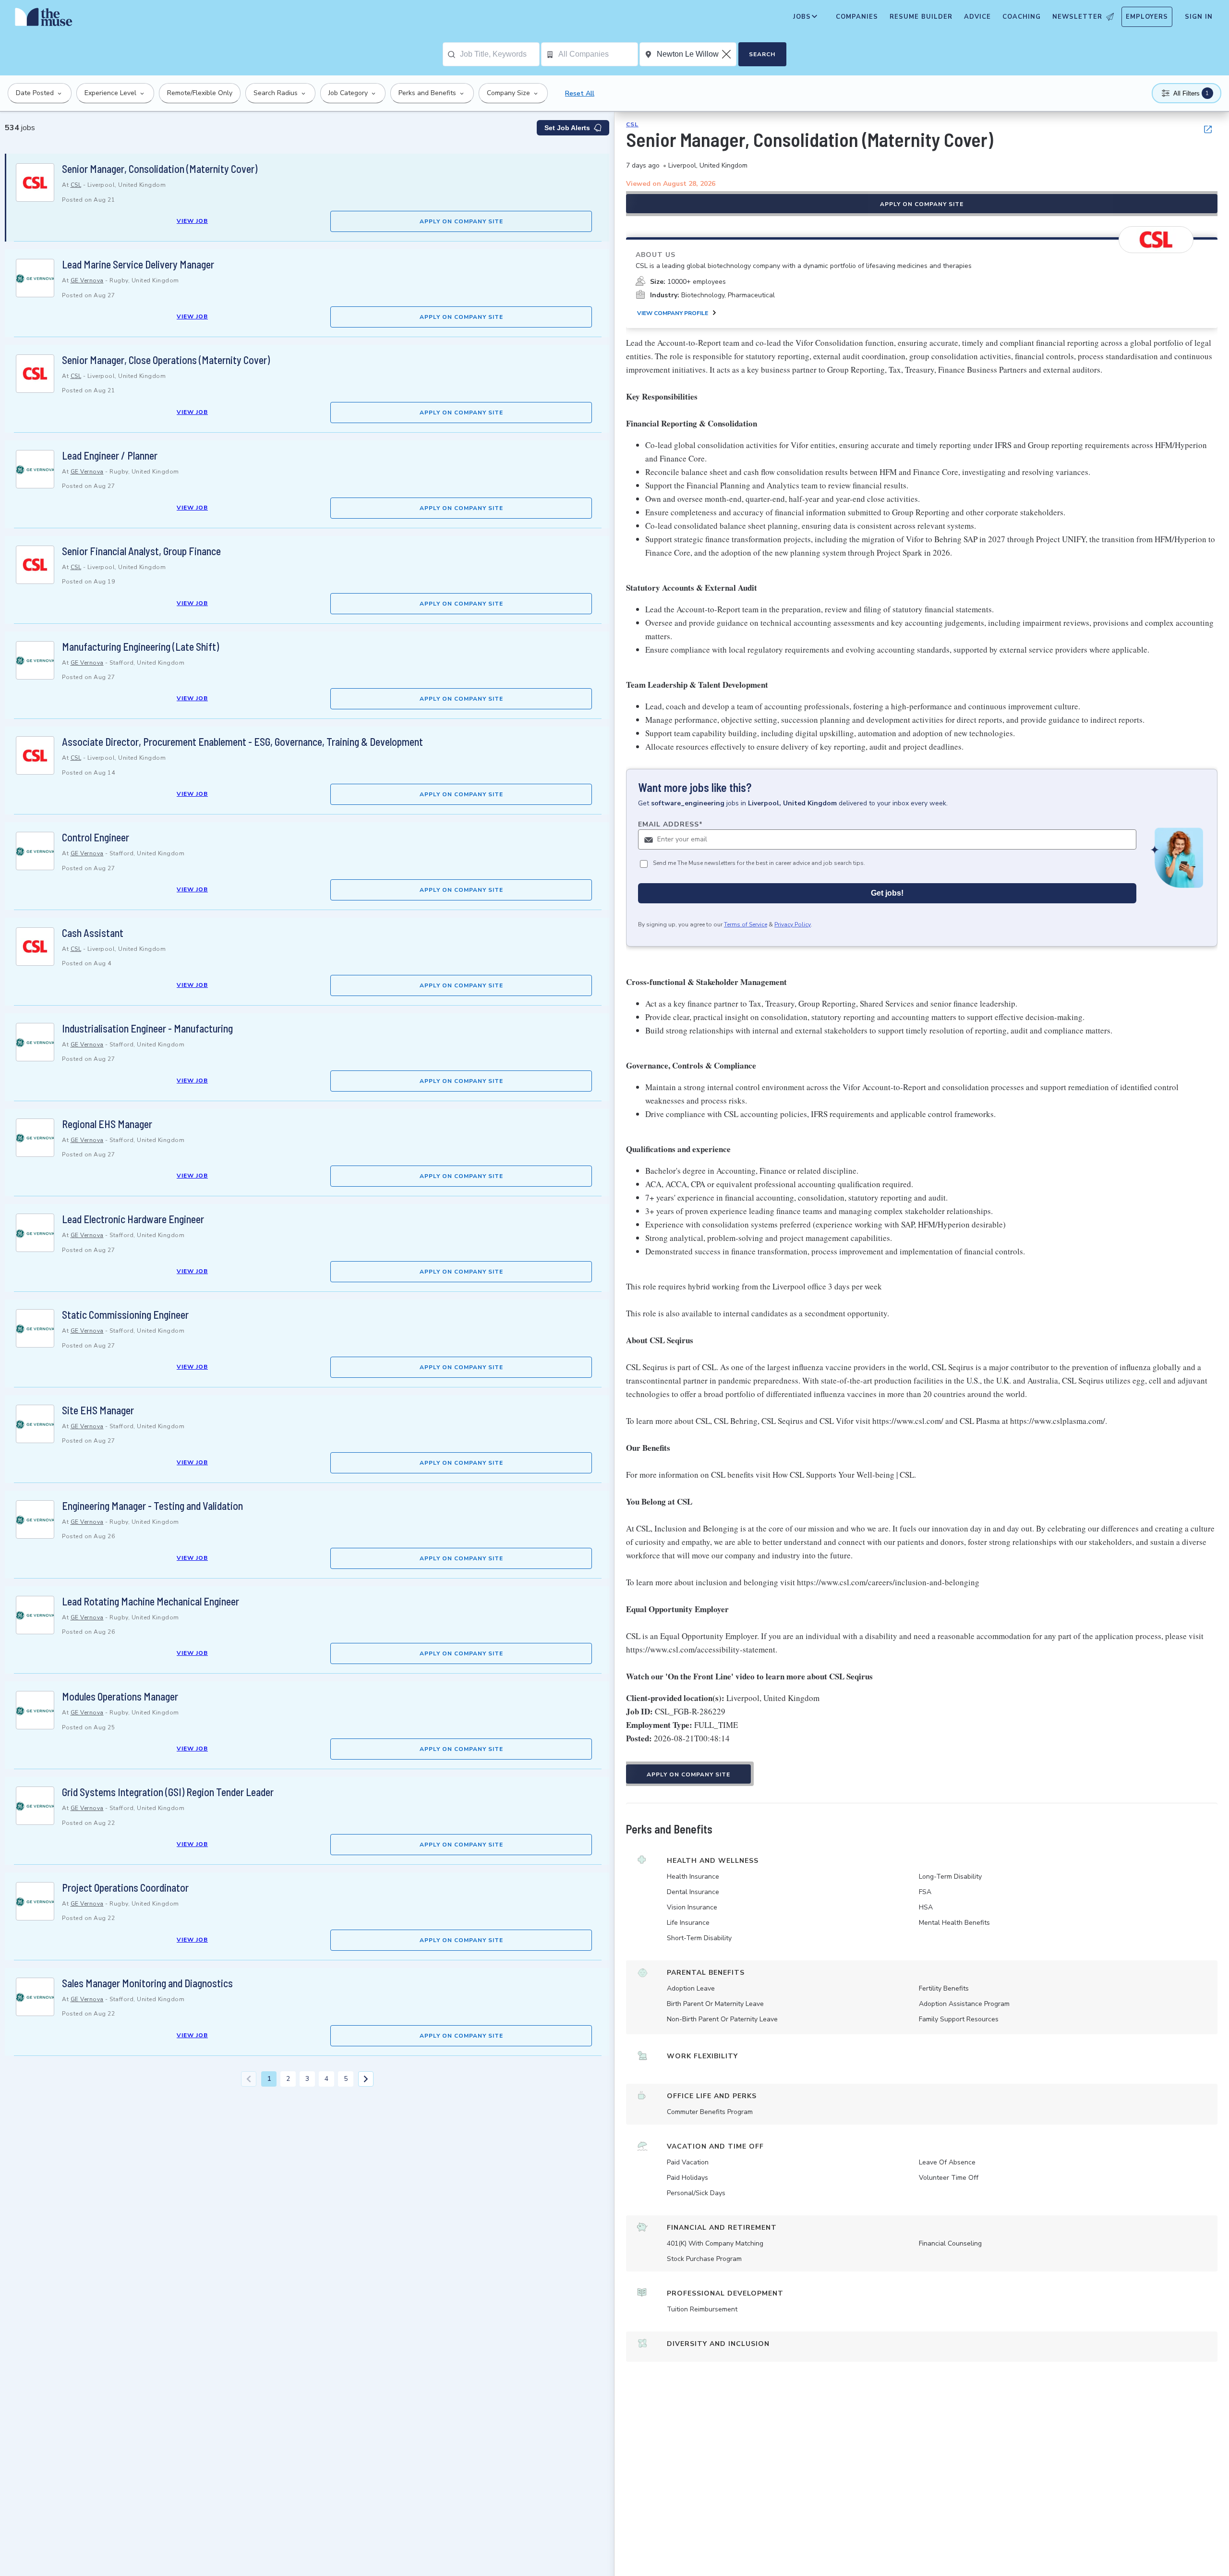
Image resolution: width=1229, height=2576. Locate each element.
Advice (977, 17)
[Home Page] (44, 19)
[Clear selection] (727, 54)
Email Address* (670, 824)
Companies (857, 17)
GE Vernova (87, 280)
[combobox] (500, 54)
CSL (76, 185)
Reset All (580, 93)
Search (762, 54)
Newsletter (1077, 17)
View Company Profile (673, 313)
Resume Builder (921, 17)
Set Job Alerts (567, 128)
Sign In (1199, 17)
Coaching (1022, 17)
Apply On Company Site (461, 221)
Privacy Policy (793, 924)
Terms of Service (746, 924)
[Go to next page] (366, 2079)
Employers (1147, 17)
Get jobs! (887, 893)
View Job (192, 221)
